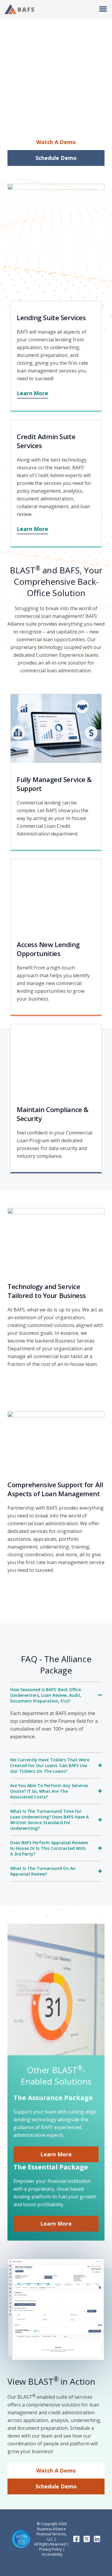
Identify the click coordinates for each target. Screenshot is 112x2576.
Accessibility (52, 2554)
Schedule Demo (56, 2486)
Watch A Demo (56, 2470)
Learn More (56, 2154)
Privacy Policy (50, 2549)
